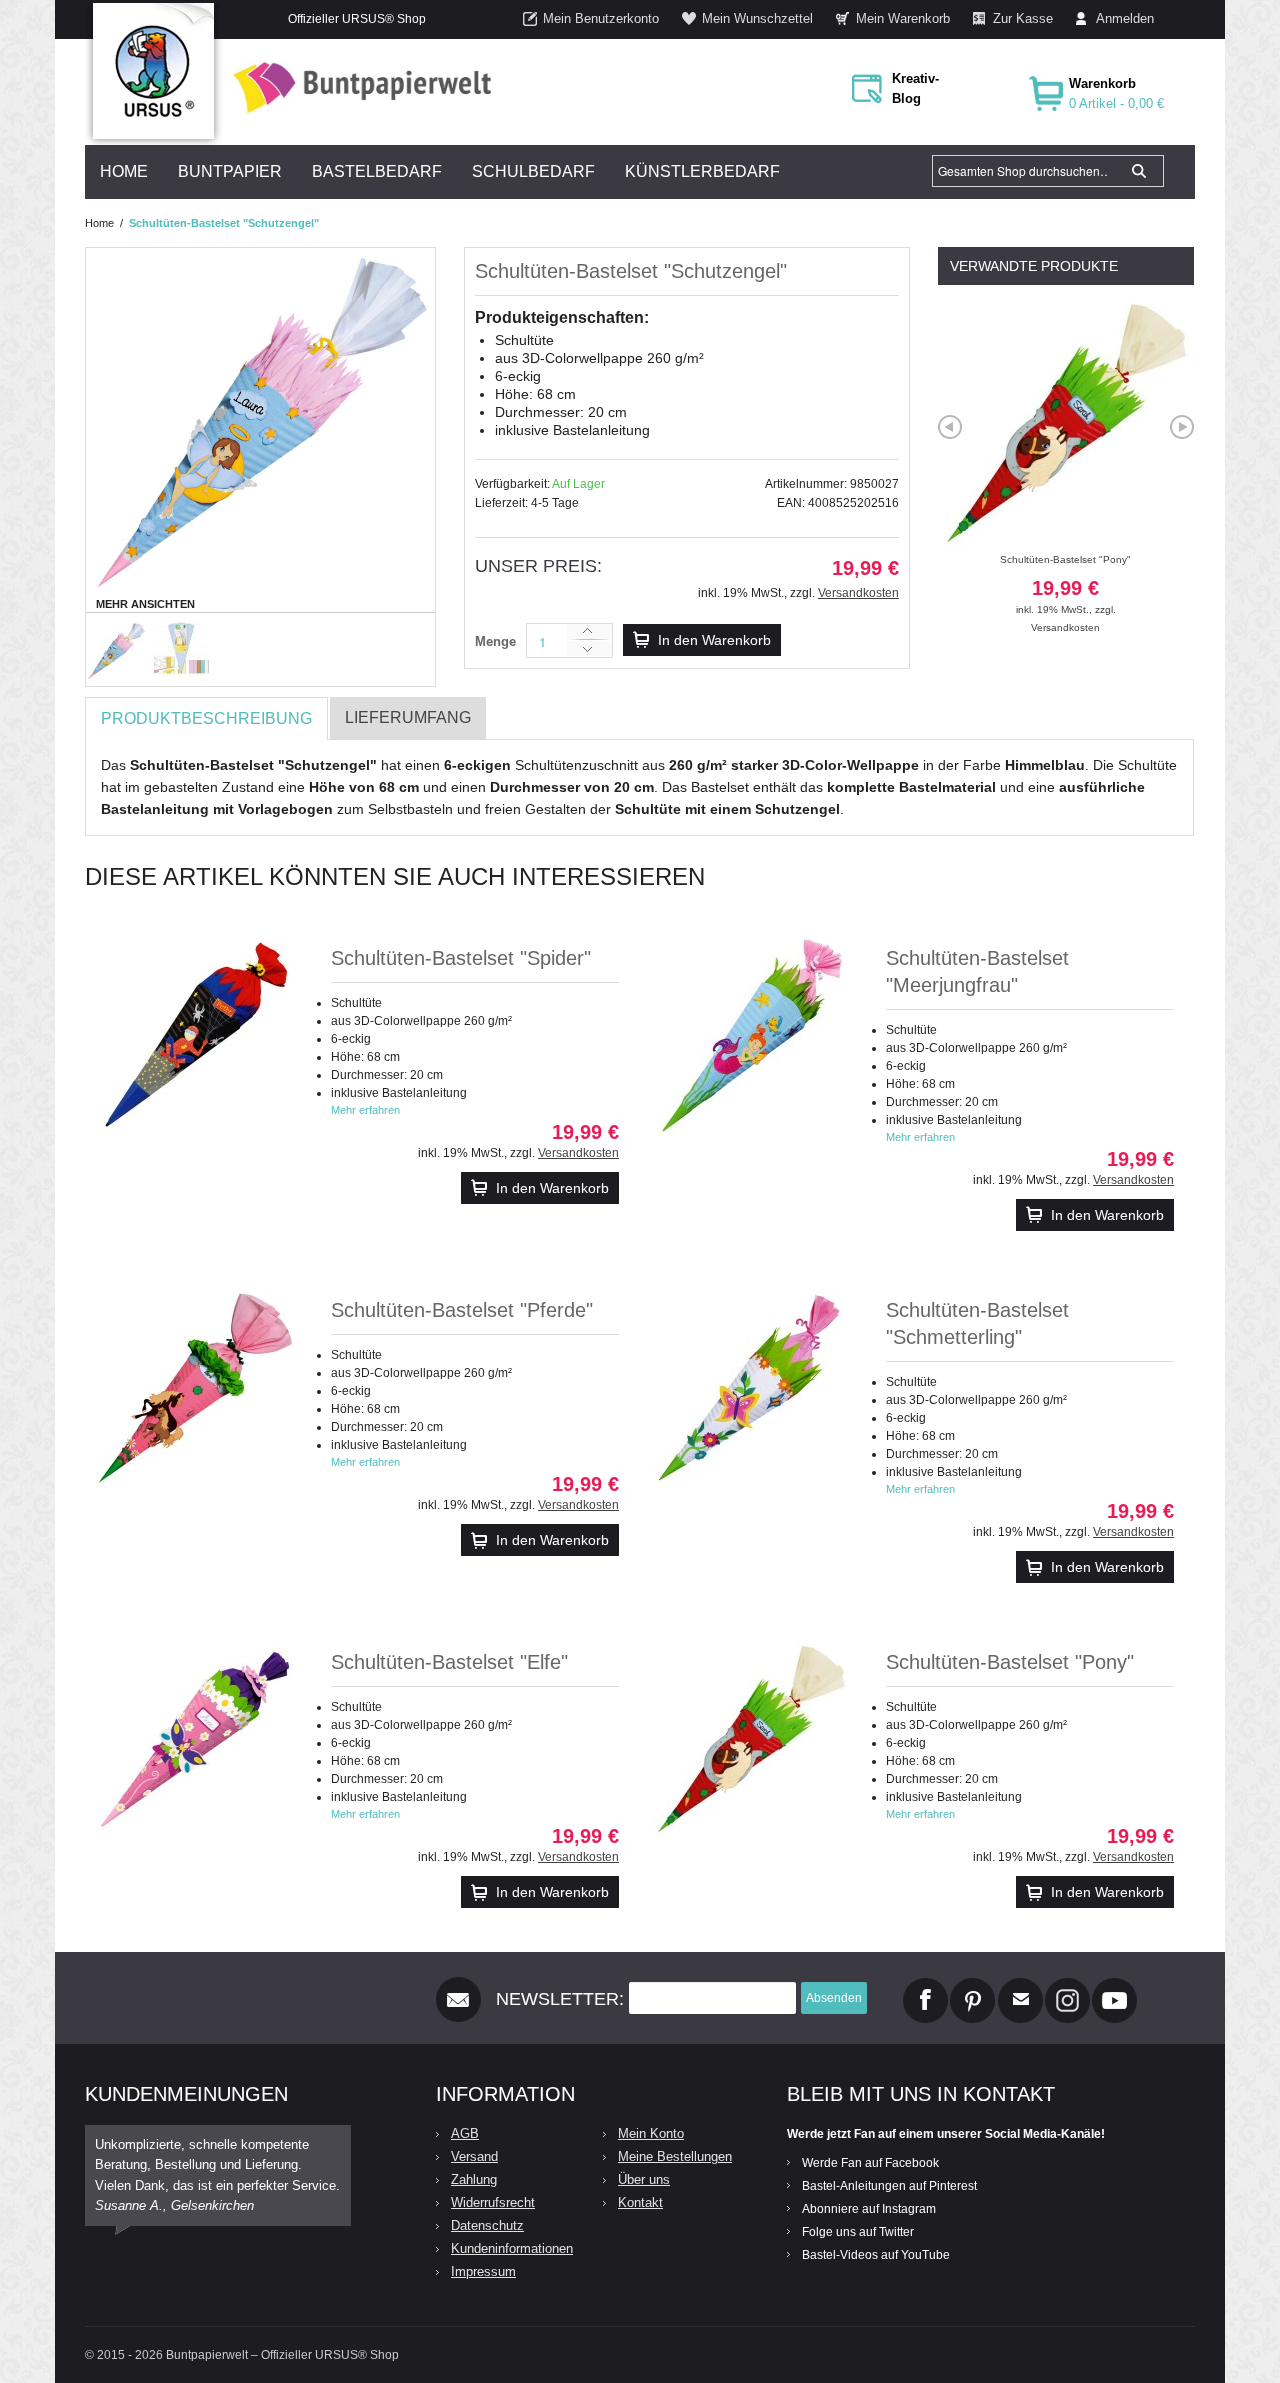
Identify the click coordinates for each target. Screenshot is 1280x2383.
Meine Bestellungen (675, 2156)
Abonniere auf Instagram (869, 2209)
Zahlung (474, 2179)
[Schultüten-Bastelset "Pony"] (751, 1739)
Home (99, 223)
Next (1182, 427)
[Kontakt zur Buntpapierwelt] (1020, 1986)
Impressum (483, 2271)
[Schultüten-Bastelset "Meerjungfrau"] (751, 1035)
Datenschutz (487, 2225)
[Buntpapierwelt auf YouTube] (1114, 1986)
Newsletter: (560, 1999)
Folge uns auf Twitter (858, 2232)
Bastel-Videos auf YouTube (876, 2255)
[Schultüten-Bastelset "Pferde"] (196, 1387)
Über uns (644, 2179)
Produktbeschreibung (206, 718)
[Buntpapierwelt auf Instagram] (1067, 1986)
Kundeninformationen (512, 2248)
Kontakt (640, 2202)
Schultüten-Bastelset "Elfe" (449, 1662)
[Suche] (1139, 171)
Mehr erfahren (365, 1110)
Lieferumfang (408, 717)
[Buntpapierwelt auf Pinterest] (973, 1986)
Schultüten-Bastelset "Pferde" (462, 1310)
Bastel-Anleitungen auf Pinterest (889, 2186)
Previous (950, 427)
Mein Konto (651, 2133)
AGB (465, 2133)
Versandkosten (858, 593)
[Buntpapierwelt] (357, 87)
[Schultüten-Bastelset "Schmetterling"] (751, 1387)
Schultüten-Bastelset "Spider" (461, 958)
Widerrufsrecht (493, 2202)
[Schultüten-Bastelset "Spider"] (196, 1035)
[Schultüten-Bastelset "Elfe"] (196, 1739)
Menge (495, 641)
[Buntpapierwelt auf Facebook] (925, 1986)
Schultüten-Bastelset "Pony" (1065, 584)
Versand (474, 2156)
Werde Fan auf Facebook (870, 2163)
